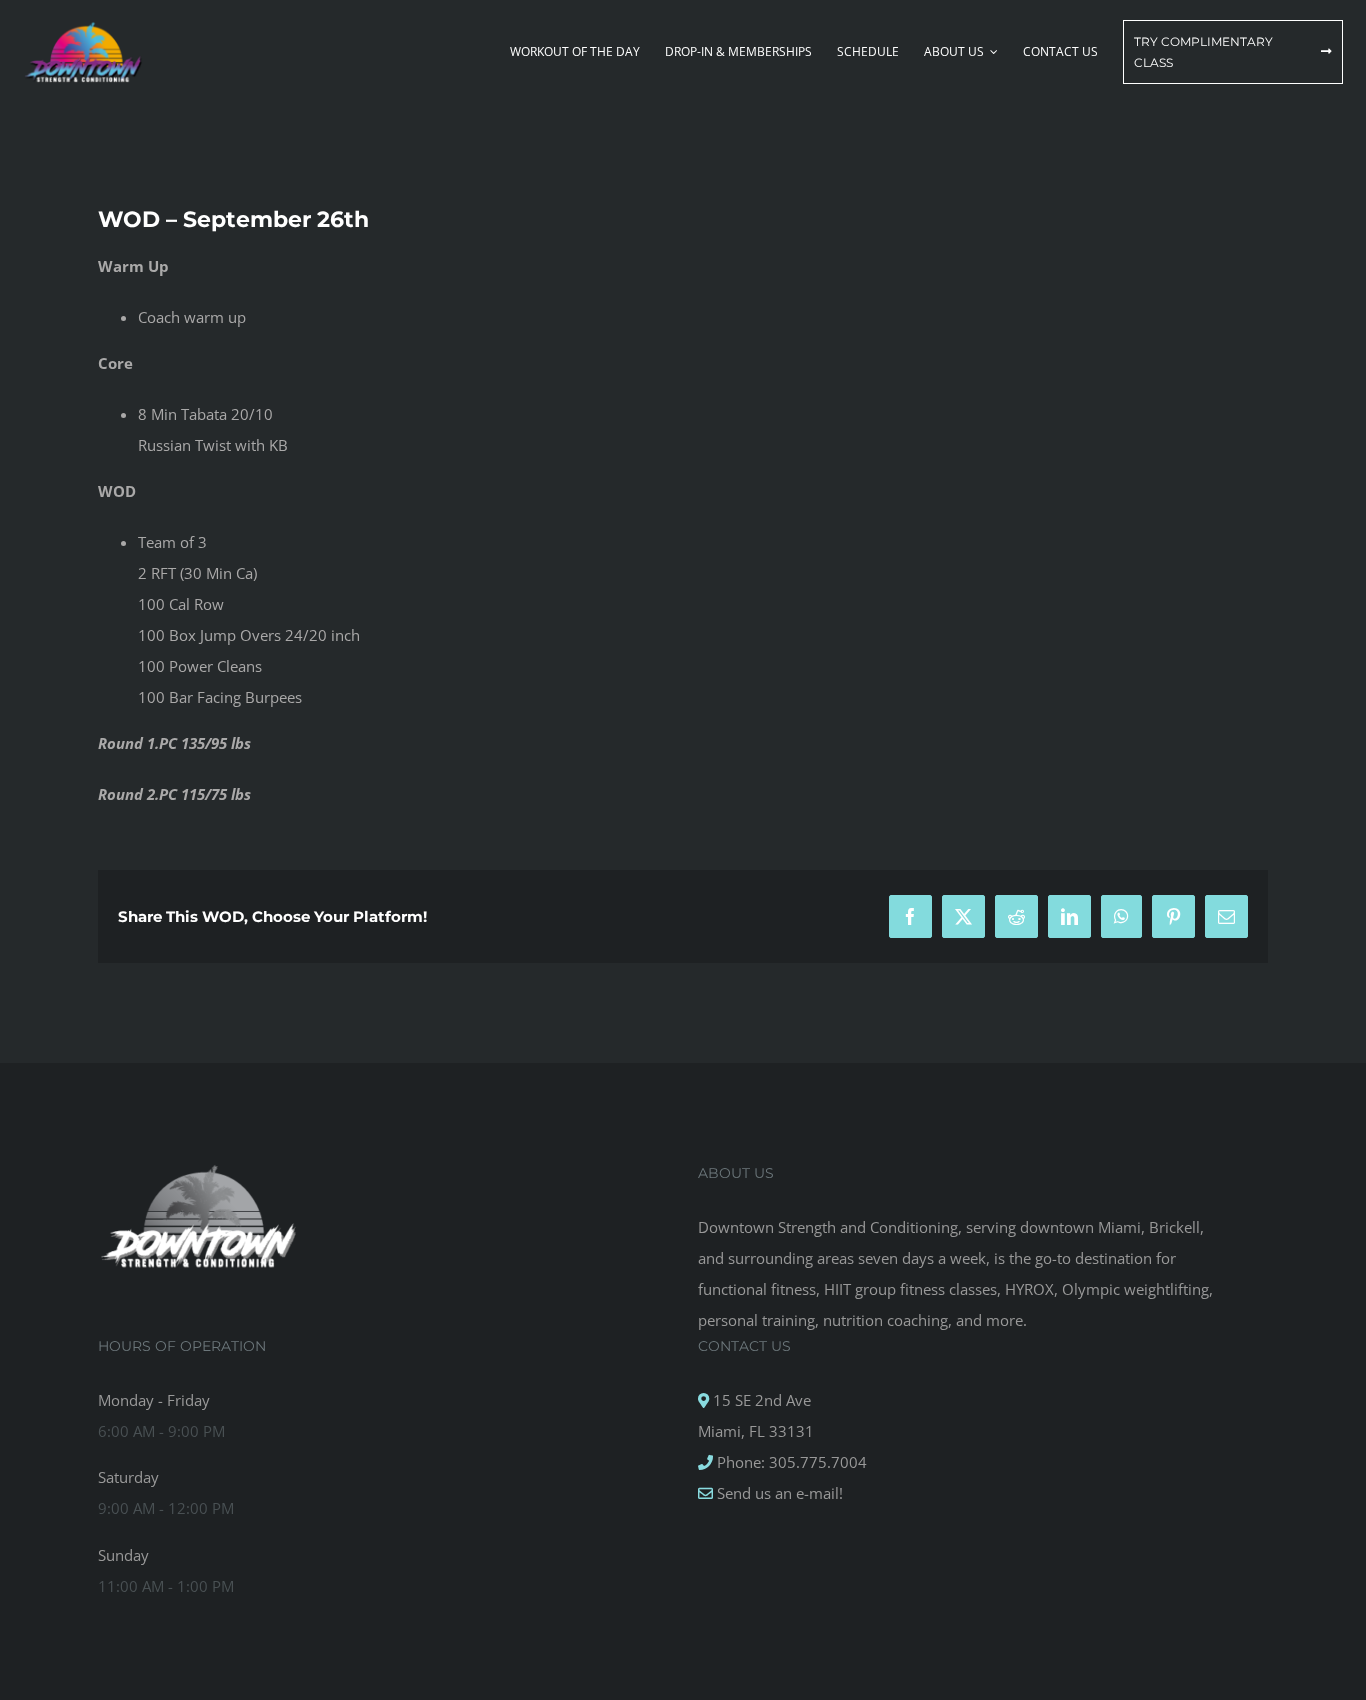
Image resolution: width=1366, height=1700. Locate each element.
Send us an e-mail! (778, 1493)
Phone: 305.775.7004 (790, 1462)
